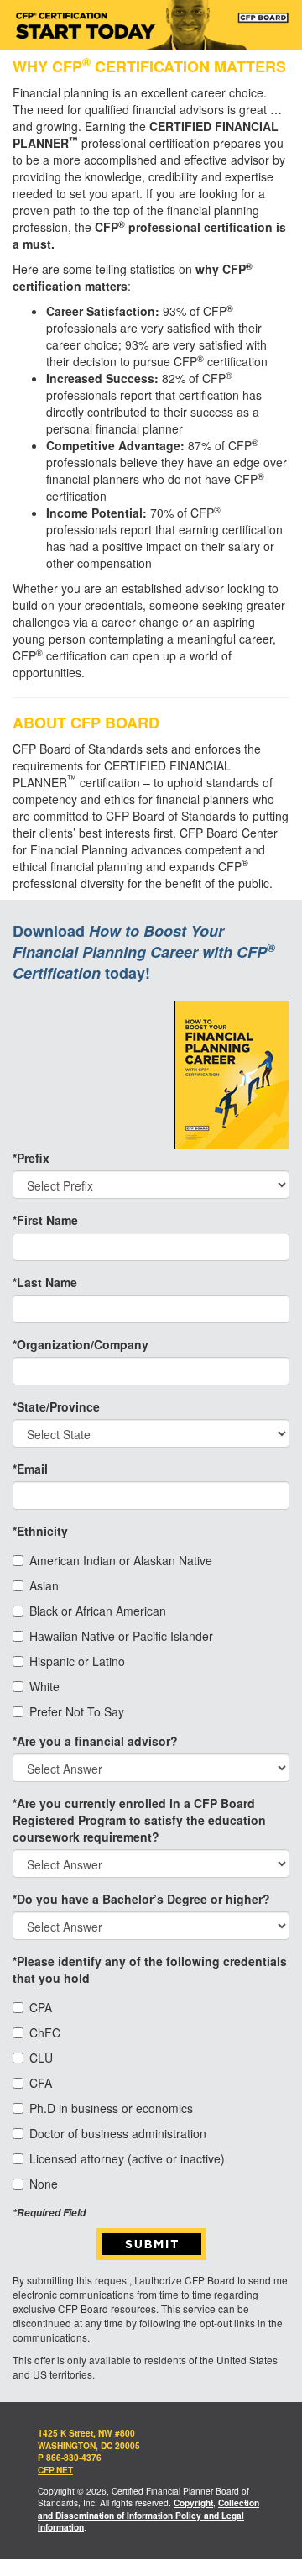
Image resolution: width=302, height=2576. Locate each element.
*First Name (45, 1220)
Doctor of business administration (118, 2133)
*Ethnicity (40, 1531)
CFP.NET (55, 2470)
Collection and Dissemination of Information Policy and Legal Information (148, 2515)
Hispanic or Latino (77, 1661)
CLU (41, 2058)
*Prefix (31, 1158)
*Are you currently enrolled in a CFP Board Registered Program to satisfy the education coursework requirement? (139, 1820)
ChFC (45, 2032)
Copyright (193, 2503)
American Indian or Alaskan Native (121, 1560)
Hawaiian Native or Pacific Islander (121, 1636)
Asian (44, 1585)
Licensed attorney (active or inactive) (127, 2158)
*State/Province (56, 1406)
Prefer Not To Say (77, 1711)
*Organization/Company (81, 1344)
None (44, 2184)
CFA (41, 2083)
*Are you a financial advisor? (95, 1741)
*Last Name (45, 1282)
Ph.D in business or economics (111, 2108)
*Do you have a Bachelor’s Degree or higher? (141, 1899)
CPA (41, 2007)
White (44, 1686)
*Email (30, 1469)
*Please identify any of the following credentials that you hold (150, 1969)
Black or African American (98, 1611)
